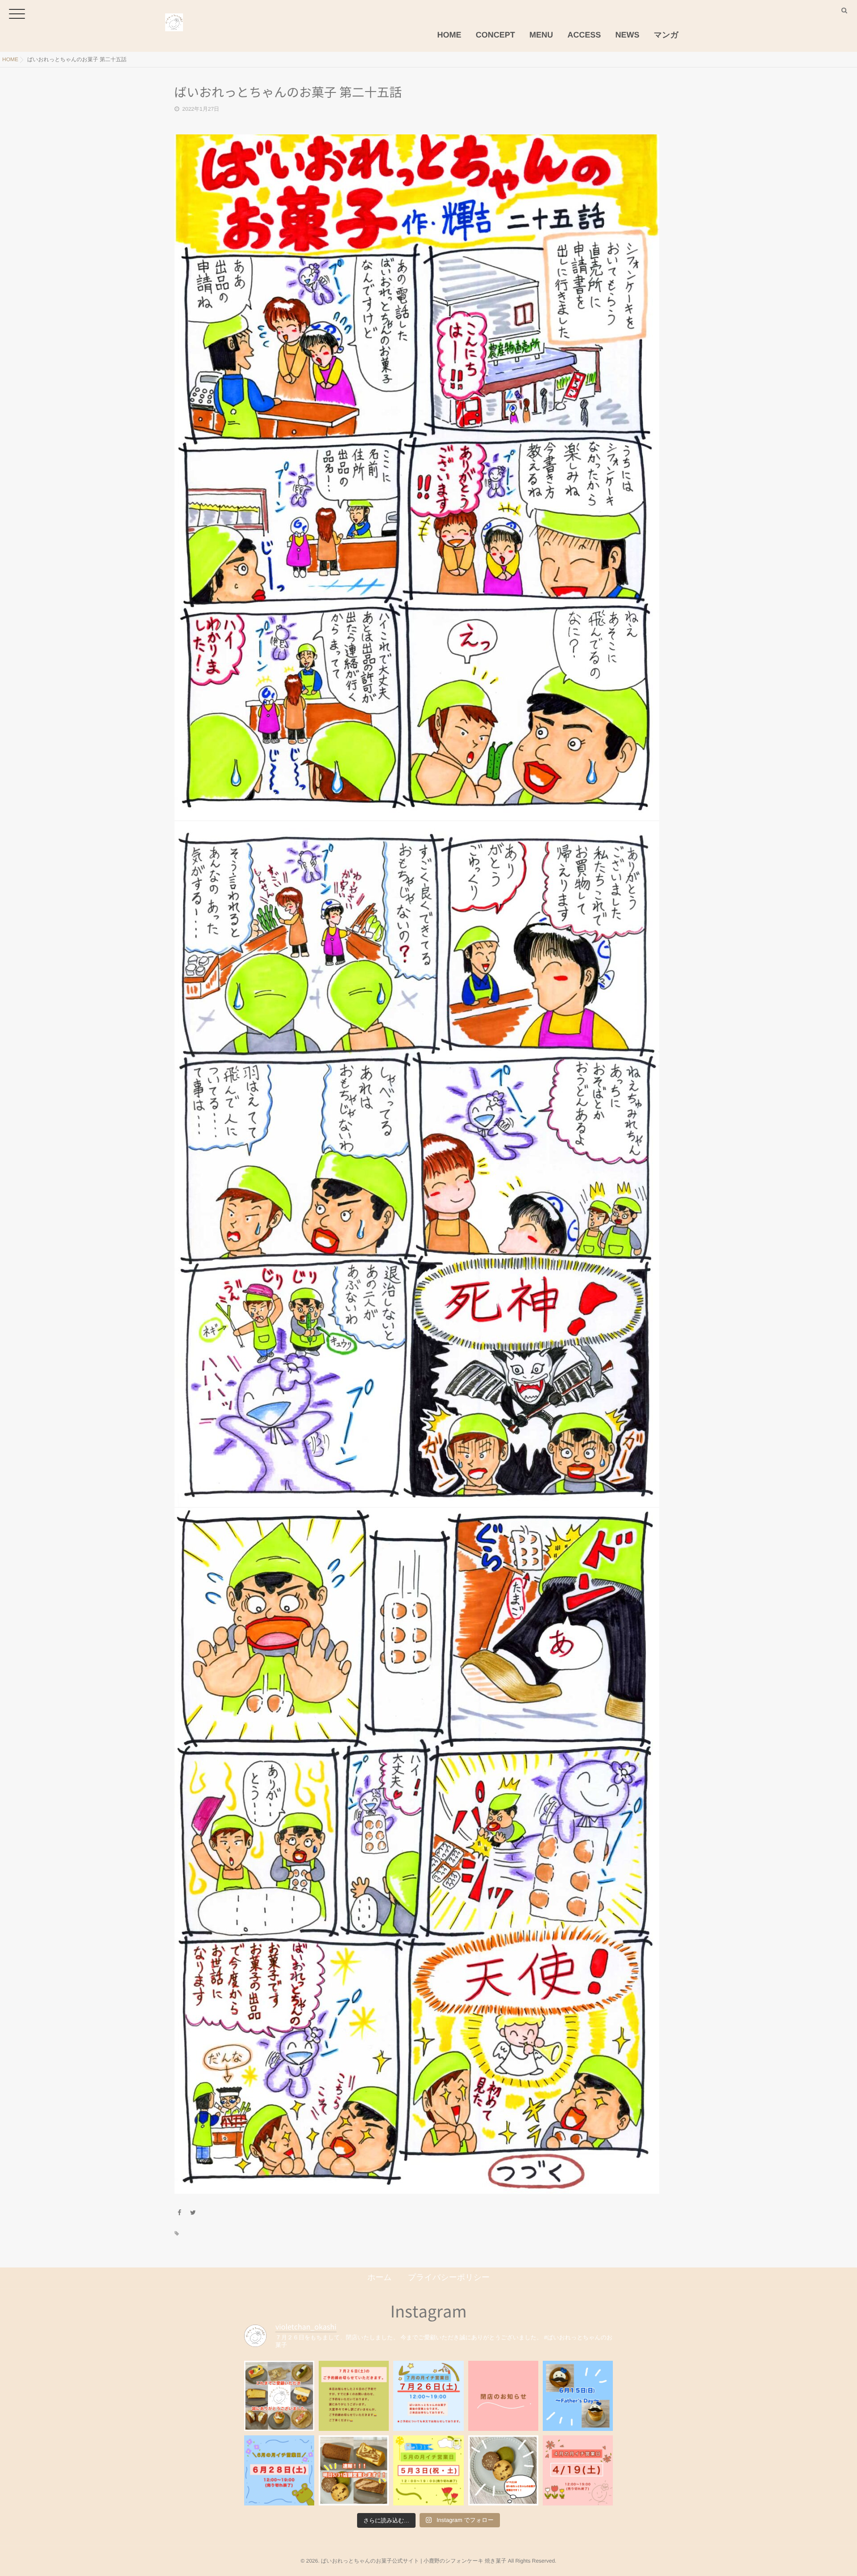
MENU (541, 35)
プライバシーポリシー (449, 2277)
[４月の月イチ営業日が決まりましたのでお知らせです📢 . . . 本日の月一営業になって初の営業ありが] (578, 2470)
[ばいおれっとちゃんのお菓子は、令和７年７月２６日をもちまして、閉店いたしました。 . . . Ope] (279, 2396)
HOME (449, 35)
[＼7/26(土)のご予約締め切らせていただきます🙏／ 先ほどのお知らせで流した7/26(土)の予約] (354, 2396)
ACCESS (584, 35)
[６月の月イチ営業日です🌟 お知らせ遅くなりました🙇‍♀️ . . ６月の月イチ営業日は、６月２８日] (279, 2470)
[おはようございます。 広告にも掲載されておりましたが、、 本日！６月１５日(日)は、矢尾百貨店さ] (578, 2396)
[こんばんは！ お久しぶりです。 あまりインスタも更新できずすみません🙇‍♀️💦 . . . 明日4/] (503, 2470)
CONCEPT (495, 35)
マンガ (666, 35)
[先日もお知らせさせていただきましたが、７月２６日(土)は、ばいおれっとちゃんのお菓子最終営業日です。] (428, 2396)
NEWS (628, 35)
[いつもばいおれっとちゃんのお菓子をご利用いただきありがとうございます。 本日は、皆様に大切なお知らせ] (503, 2396)
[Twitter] (193, 2213)
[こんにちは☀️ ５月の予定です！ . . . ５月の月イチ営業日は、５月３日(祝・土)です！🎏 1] (428, 2470)
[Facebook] (179, 2213)
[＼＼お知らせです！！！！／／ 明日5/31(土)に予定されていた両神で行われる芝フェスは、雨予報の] (354, 2470)
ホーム (380, 2277)
